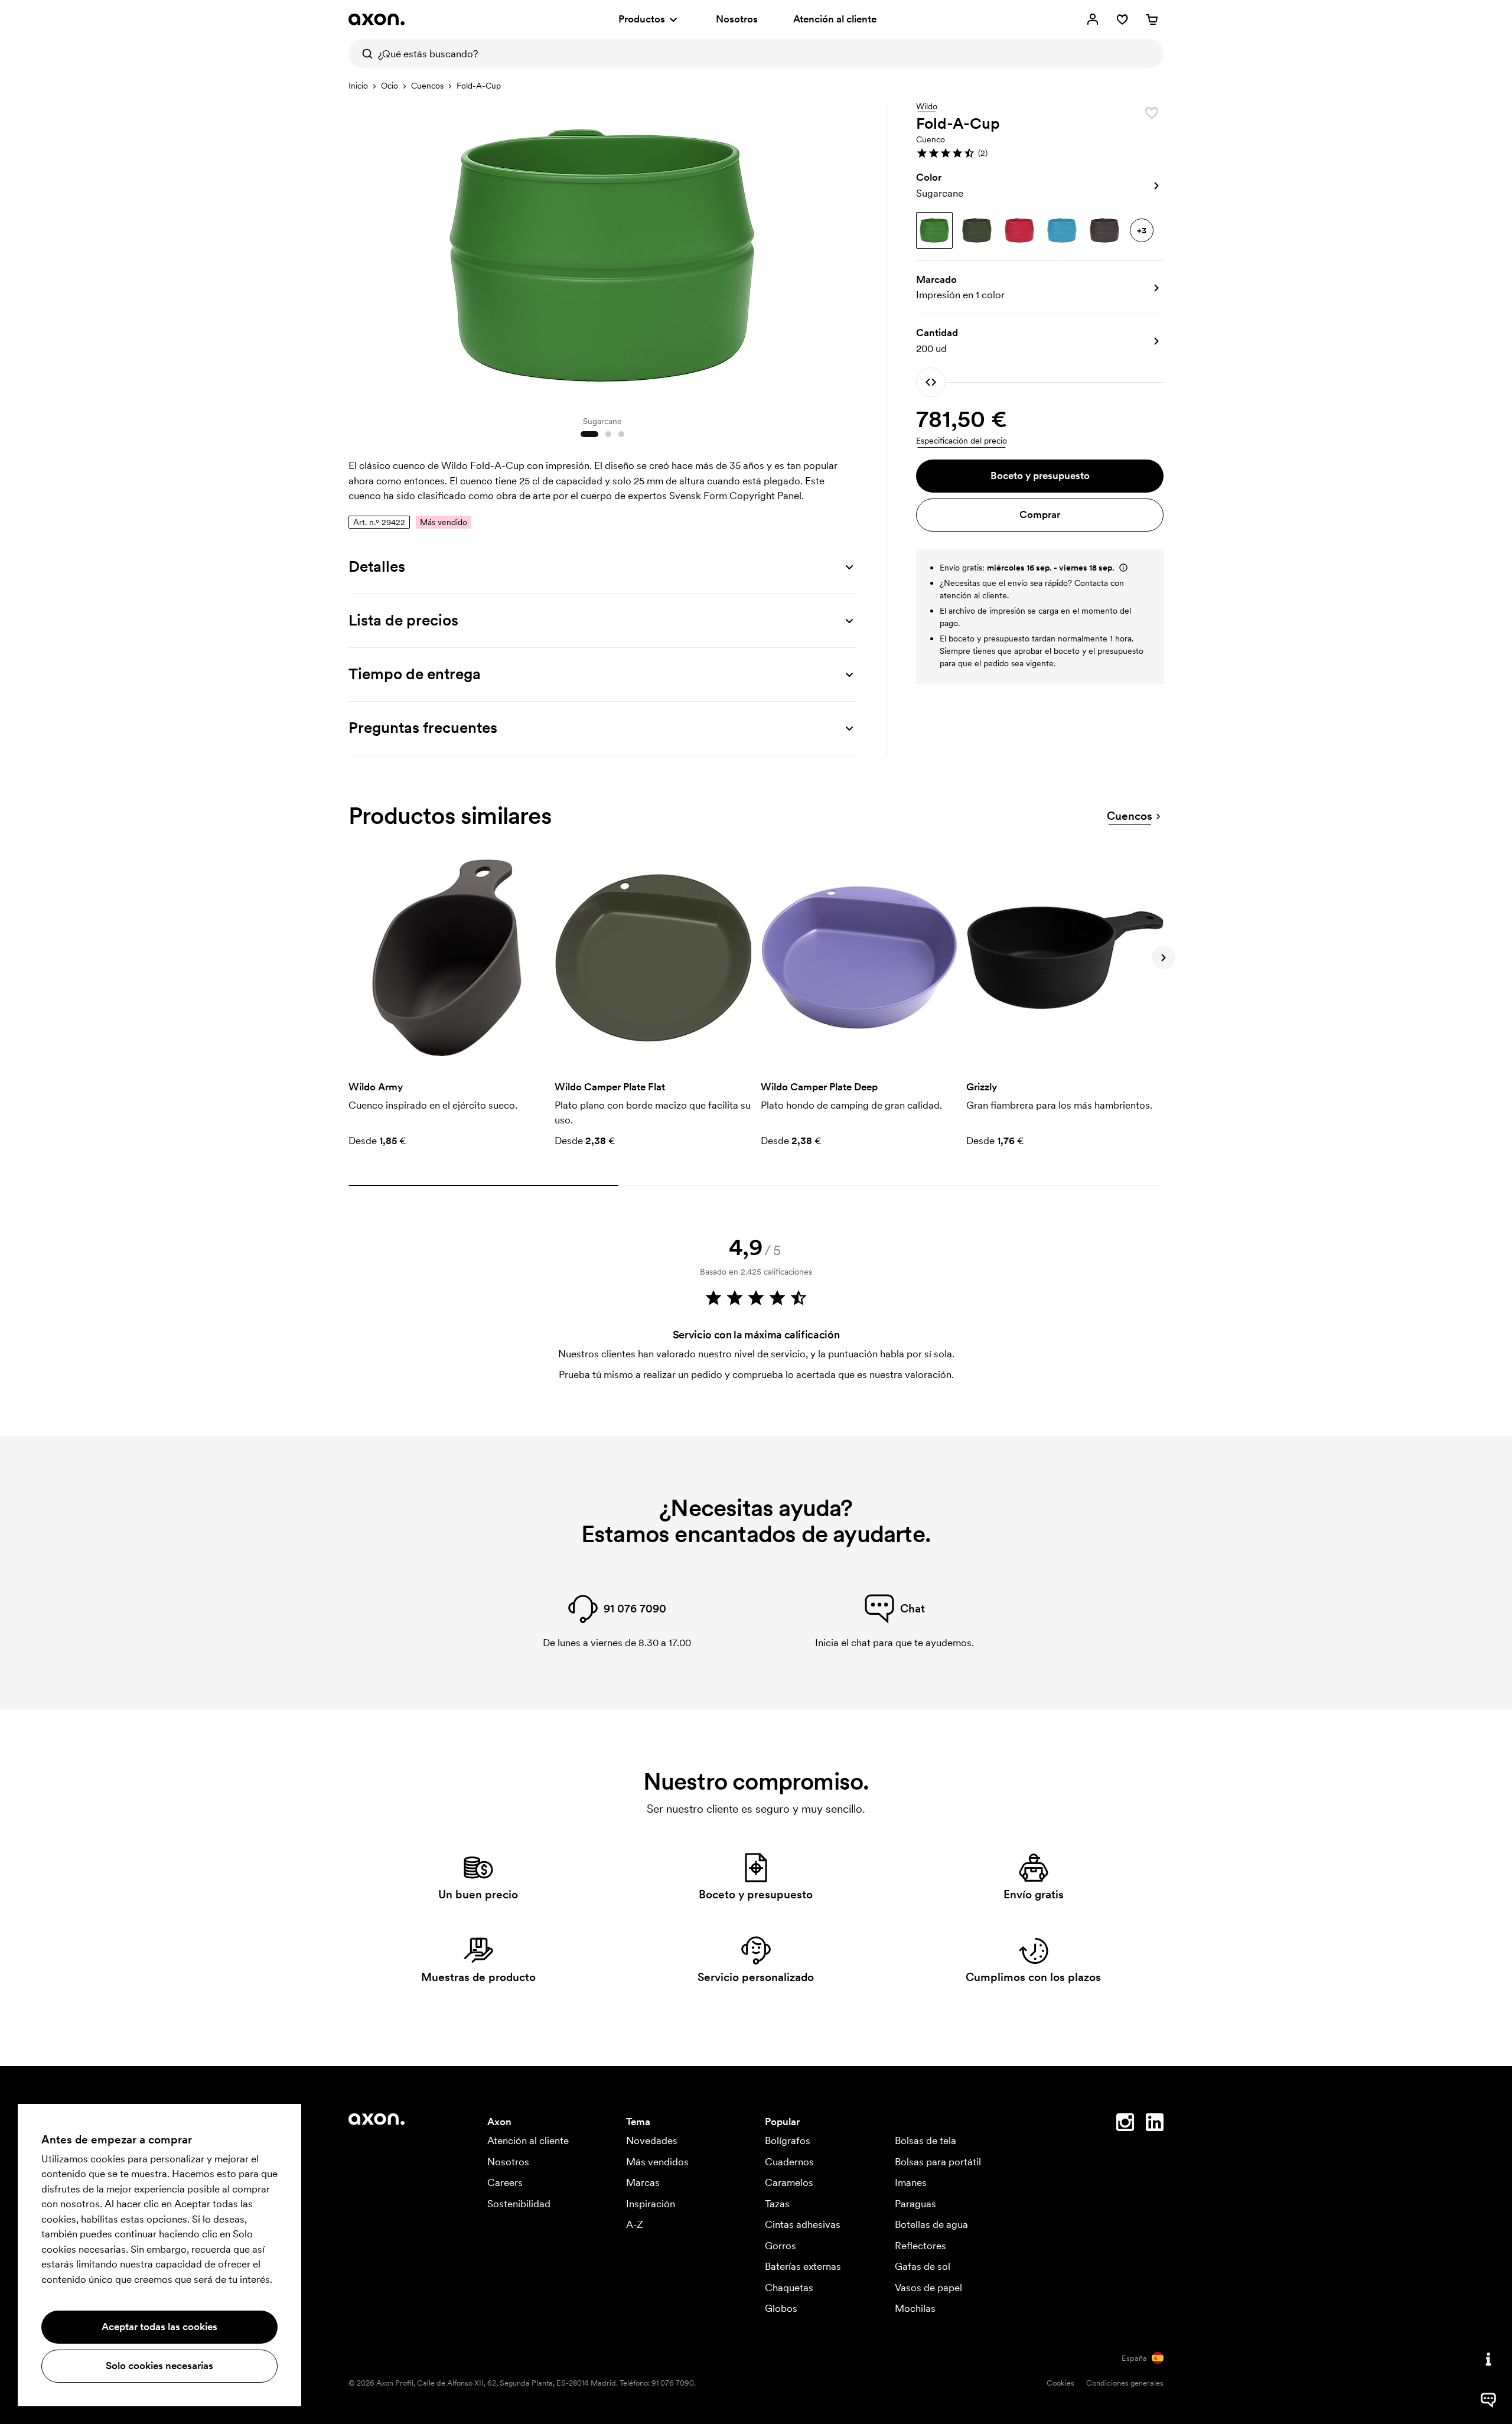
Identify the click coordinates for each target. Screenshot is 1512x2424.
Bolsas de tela (926, 2140)
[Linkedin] (1155, 2125)
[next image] (845, 253)
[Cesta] (1152, 19)
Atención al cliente (835, 19)
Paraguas (915, 2204)
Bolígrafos (788, 2140)
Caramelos (789, 2182)
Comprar (1040, 514)
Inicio (358, 86)
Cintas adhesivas (803, 2224)
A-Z (635, 2224)
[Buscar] (363, 54)
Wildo (927, 107)
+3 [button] (1142, 230)
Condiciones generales (1125, 2383)
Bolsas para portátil (938, 2162)
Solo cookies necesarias (159, 2366)
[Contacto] (1488, 2359)
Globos (781, 2308)
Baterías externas (803, 2266)
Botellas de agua (931, 2224)
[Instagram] (1125, 2125)
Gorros (781, 2246)
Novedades (652, 2140)
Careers (505, 2182)
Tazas (777, 2204)
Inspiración (651, 2204)
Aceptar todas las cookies (159, 2327)
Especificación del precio (962, 441)
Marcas (643, 2182)
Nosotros (737, 19)
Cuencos (427, 86)
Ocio (390, 86)
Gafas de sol (923, 2266)
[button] (1040, 153)
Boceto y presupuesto (1040, 475)
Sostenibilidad (519, 2204)
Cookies (1060, 2383)
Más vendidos (657, 2162)
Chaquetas (789, 2288)
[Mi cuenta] (1093, 19)
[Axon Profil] (377, 19)
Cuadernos (789, 2162)
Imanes (911, 2182)
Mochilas (915, 2308)
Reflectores (920, 2246)
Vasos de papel (928, 2288)
